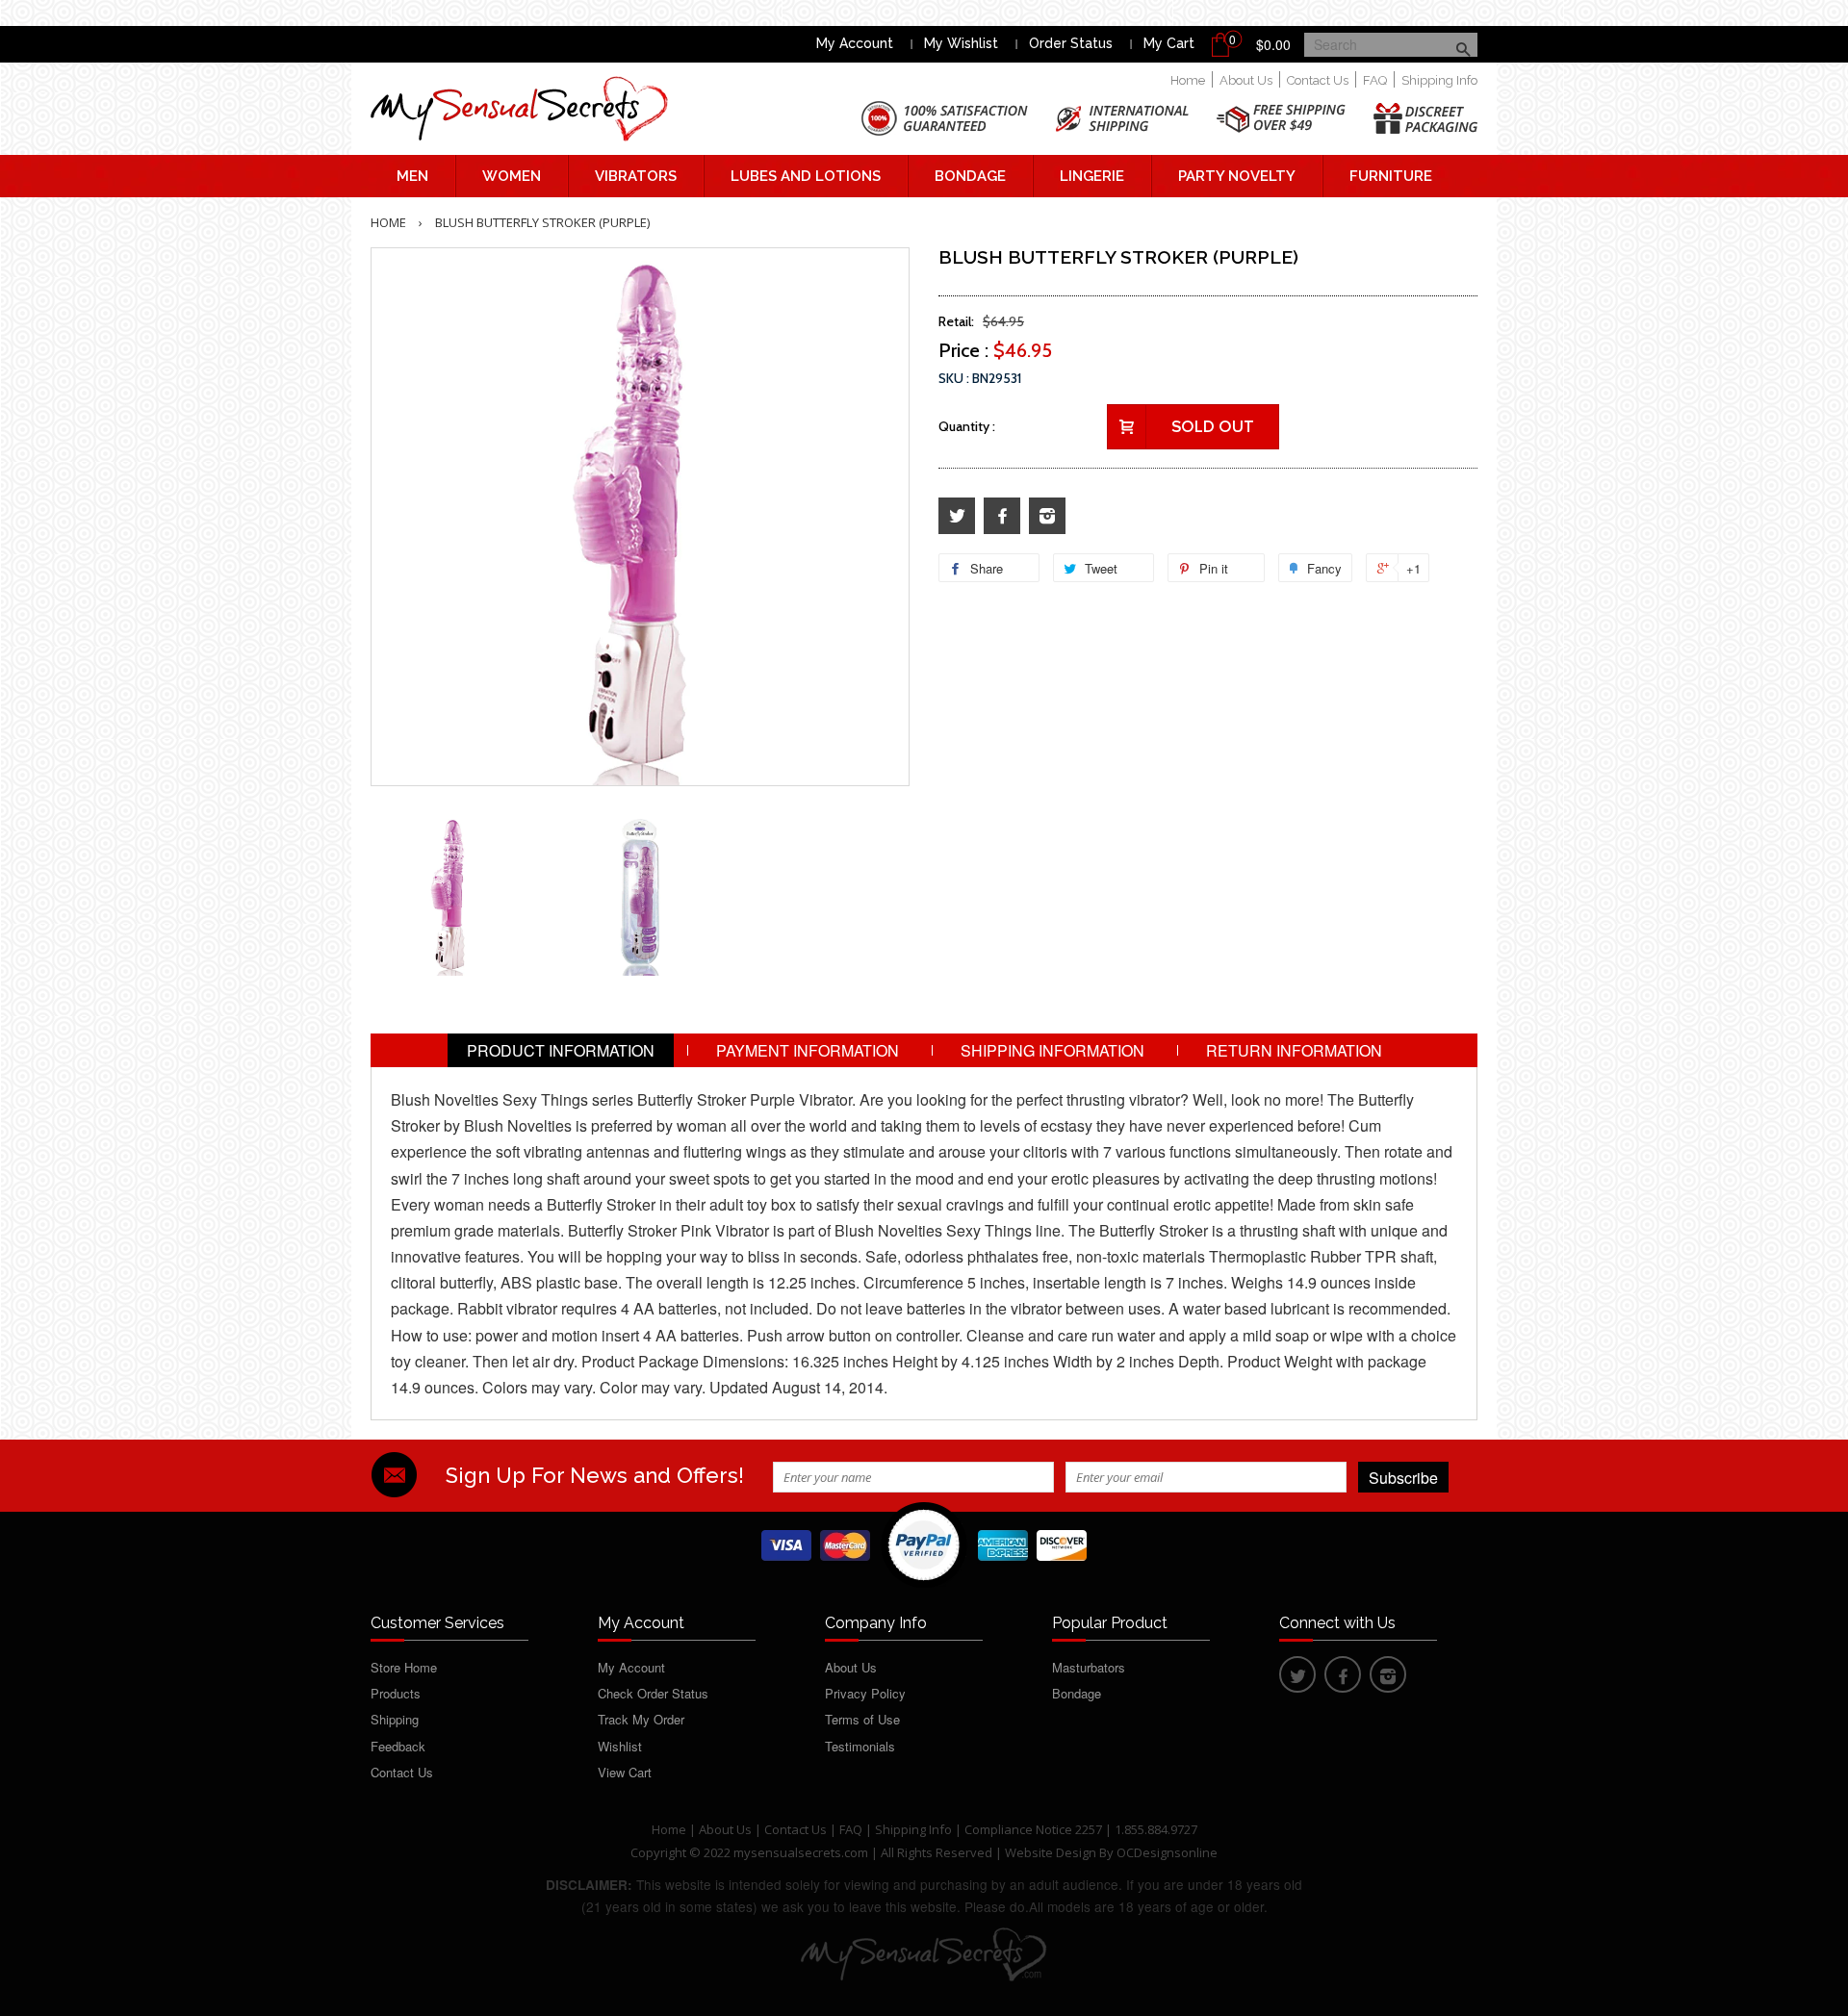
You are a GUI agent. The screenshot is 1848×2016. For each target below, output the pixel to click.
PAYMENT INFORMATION (808, 1050)
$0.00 (1273, 44)
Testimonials (860, 1746)
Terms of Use (862, 1719)
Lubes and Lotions (806, 176)
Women (512, 176)
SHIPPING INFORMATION (1052, 1050)
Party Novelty (1237, 176)
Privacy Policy (865, 1693)
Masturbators (1089, 1667)
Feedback (398, 1746)
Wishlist (620, 1746)
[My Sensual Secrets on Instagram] (1047, 516)
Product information (561, 1050)
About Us (1246, 80)
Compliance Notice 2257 (1035, 1829)
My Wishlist (961, 43)
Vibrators (636, 176)
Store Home (404, 1667)
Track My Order (641, 1719)
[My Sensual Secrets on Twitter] (957, 516)
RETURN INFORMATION (1294, 1050)
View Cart (625, 1772)
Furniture (1391, 176)
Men (412, 176)
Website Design (1051, 1852)
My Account (855, 43)
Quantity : (967, 426)
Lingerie (1092, 176)
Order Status (1071, 43)
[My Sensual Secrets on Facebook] (1002, 516)
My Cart (1169, 43)
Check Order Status (653, 1693)
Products (396, 1693)
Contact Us (1318, 80)
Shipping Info (1439, 80)
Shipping (395, 1719)
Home (1188, 80)
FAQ (1375, 80)
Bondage (970, 176)
